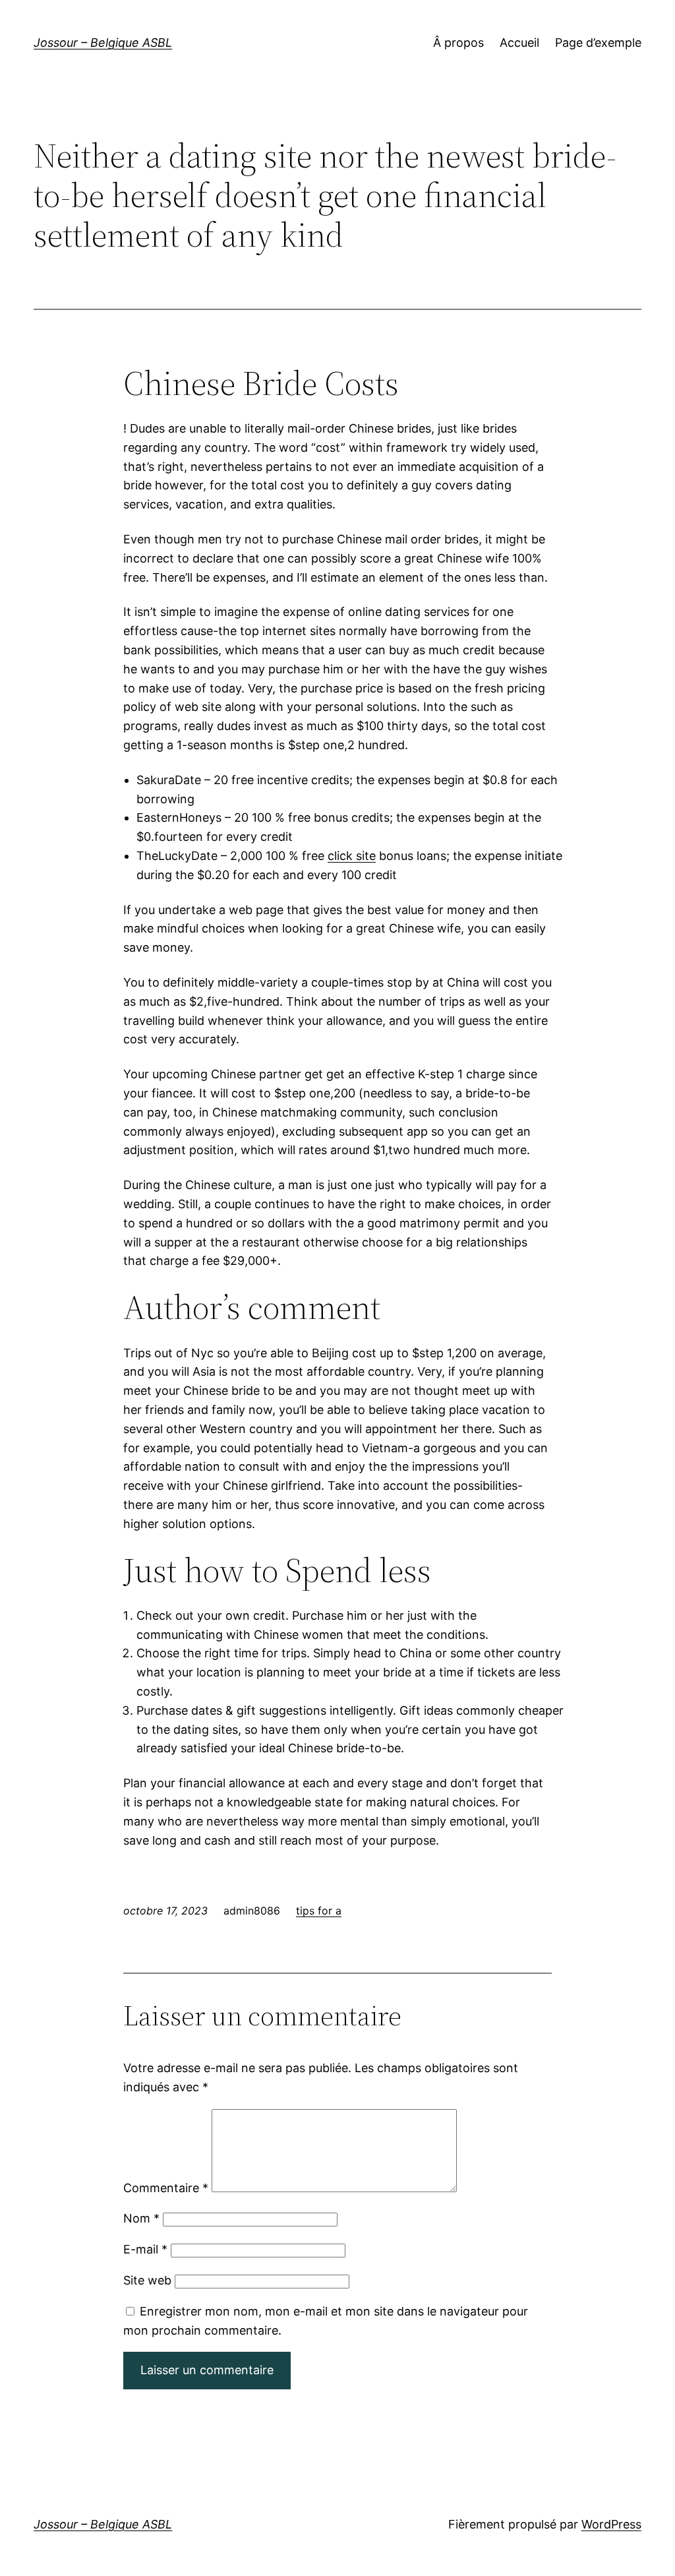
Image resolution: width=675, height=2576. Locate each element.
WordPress (611, 2524)
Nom (141, 2218)
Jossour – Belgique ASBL (103, 43)
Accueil (519, 43)
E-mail (145, 2249)
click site (352, 856)
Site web (147, 2280)
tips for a (319, 1911)
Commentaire (166, 2188)
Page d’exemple (598, 43)
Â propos (458, 43)
